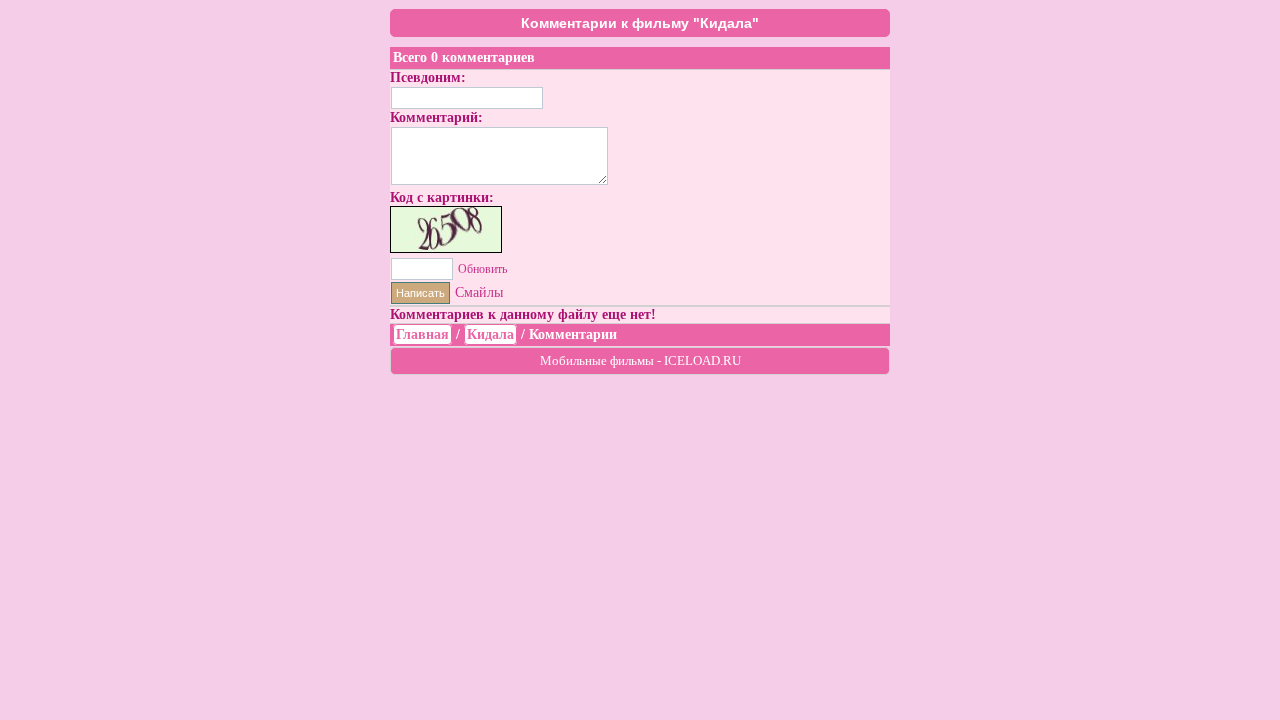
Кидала (490, 334)
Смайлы (479, 292)
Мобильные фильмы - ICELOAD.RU (640, 360)
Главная (422, 334)
